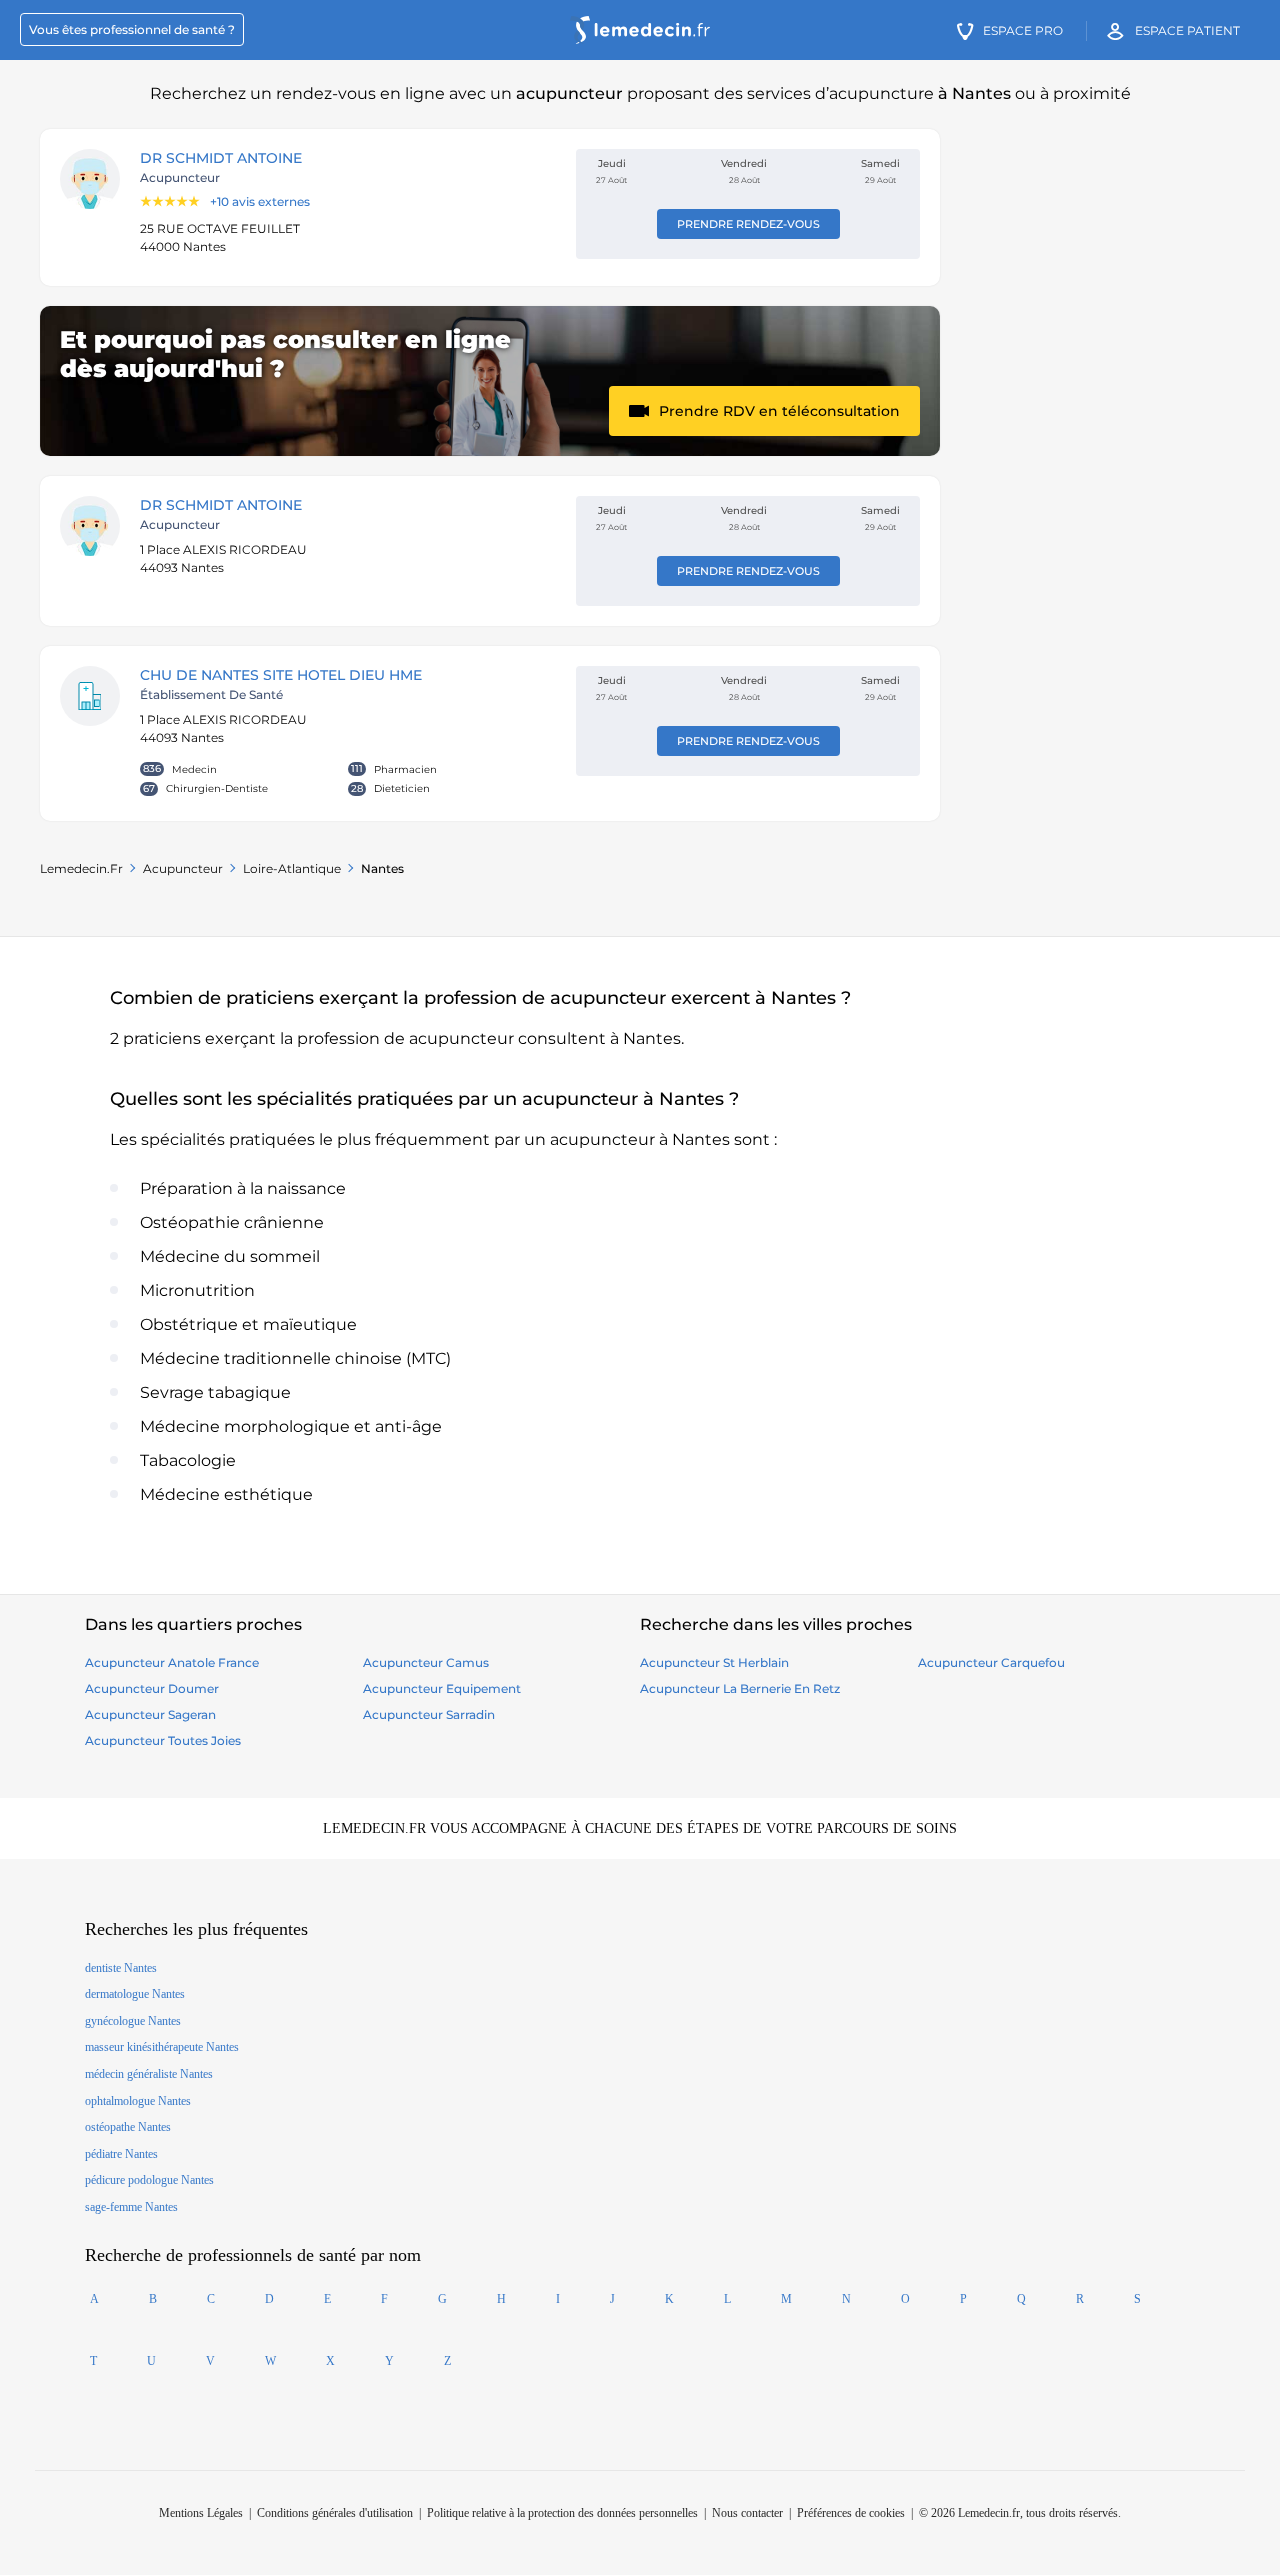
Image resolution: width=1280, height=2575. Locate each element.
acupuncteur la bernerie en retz (740, 1688)
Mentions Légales (201, 2513)
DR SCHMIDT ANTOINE (221, 158)
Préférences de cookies (851, 2513)
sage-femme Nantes (131, 2207)
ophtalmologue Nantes (138, 2101)
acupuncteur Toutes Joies (163, 1740)
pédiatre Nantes (121, 2154)
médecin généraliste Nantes (149, 2074)
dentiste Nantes (121, 1968)
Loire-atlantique (292, 868)
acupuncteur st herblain (714, 1662)
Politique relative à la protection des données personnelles (562, 2513)
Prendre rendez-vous (748, 224)
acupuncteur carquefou (991, 1662)
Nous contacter (747, 2513)
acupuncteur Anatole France (172, 1662)
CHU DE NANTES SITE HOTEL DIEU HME (281, 675)
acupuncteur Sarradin (429, 1714)
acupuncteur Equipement (442, 1688)
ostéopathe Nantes (128, 2127)
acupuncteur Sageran (150, 1714)
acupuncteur (183, 868)
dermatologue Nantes (135, 1994)
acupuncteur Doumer (152, 1688)
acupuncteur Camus (426, 1662)
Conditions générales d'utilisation (335, 2513)
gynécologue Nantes (133, 2021)
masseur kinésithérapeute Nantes (162, 2047)
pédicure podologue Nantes (149, 2180)
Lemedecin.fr (81, 868)
